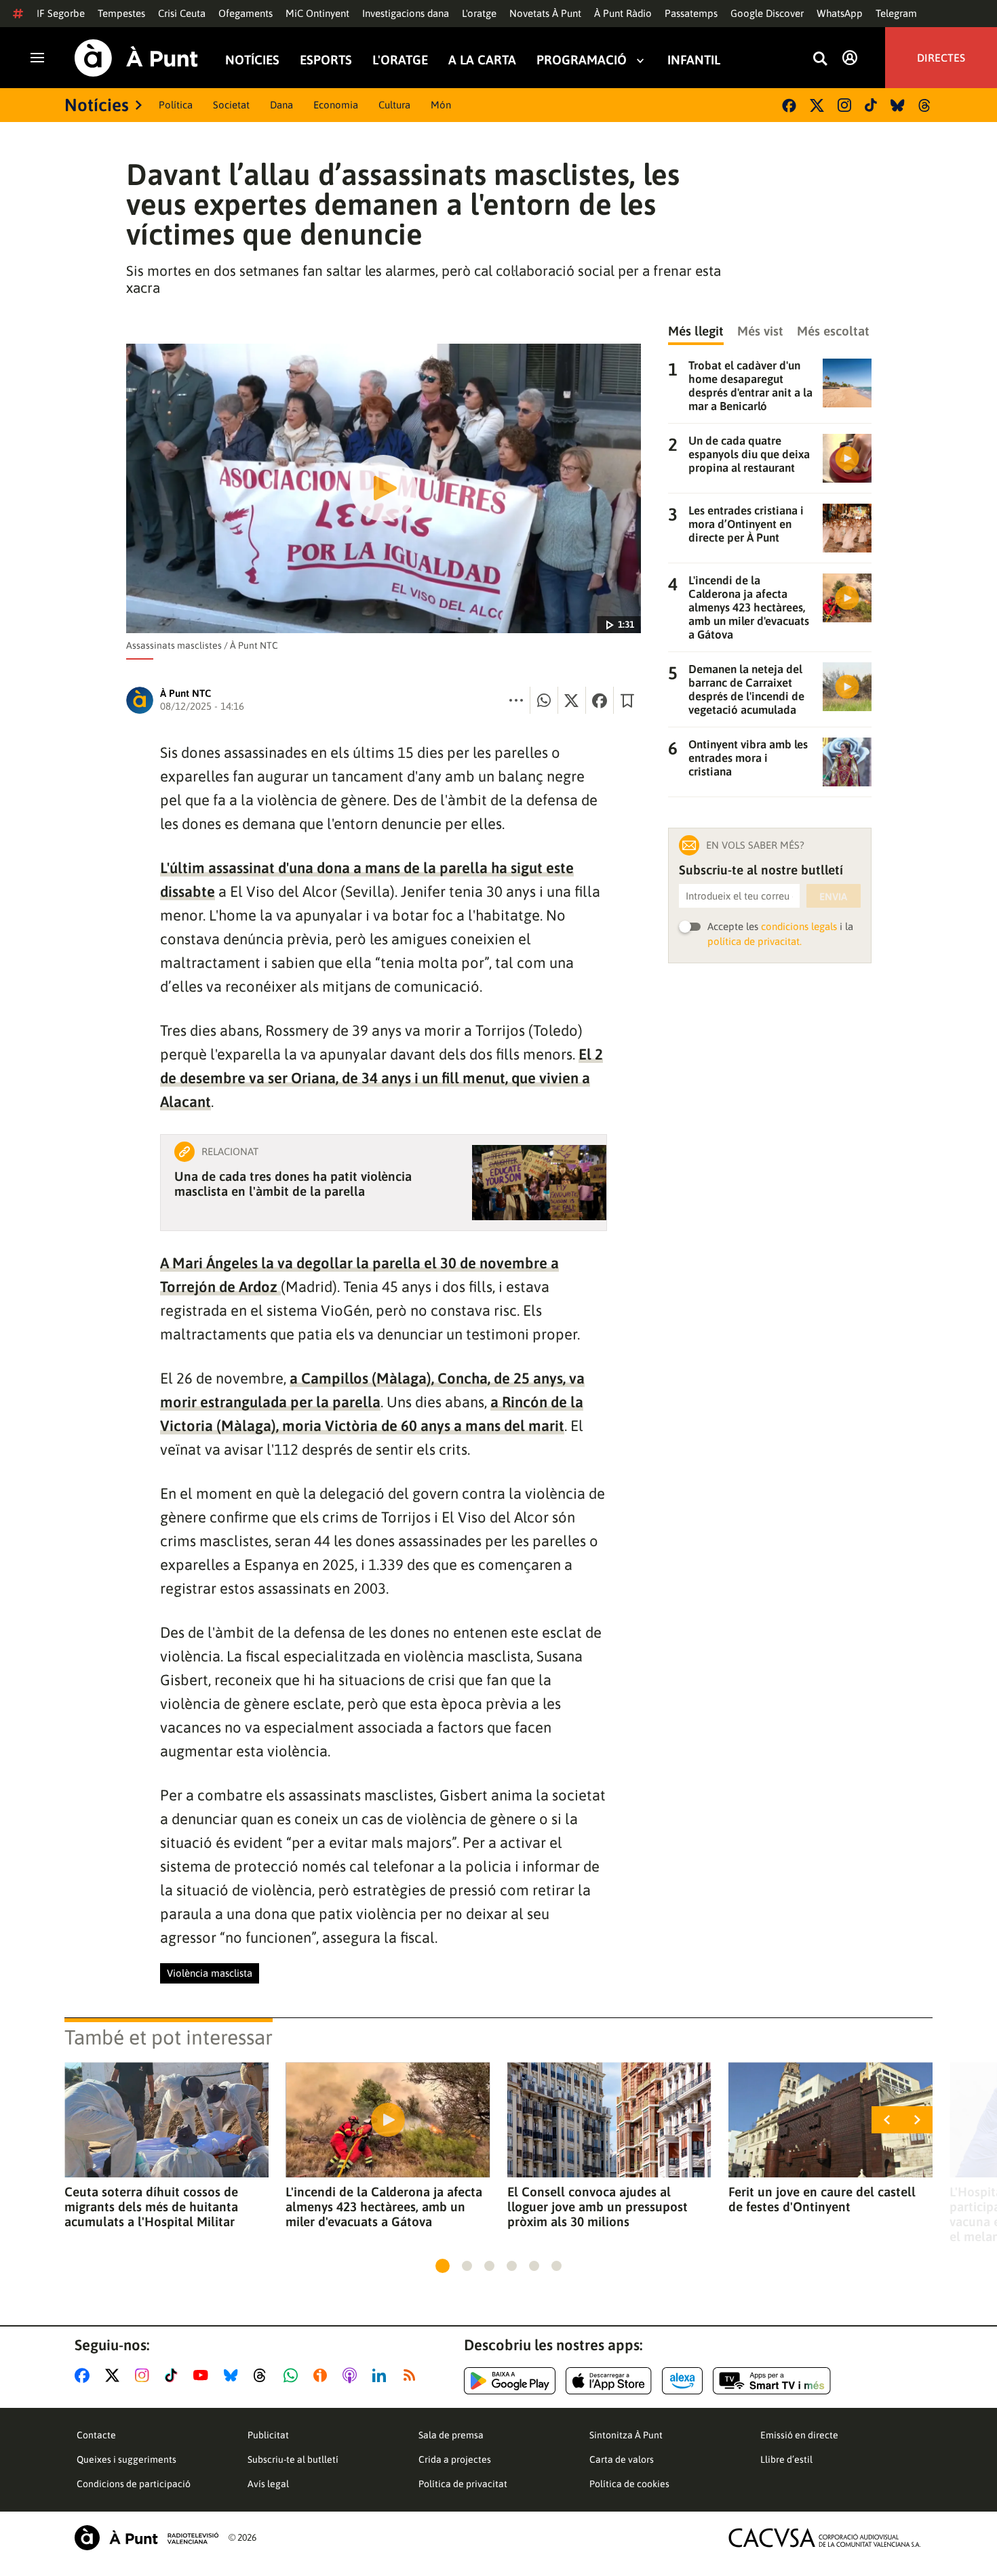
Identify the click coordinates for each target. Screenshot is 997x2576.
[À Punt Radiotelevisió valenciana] (146, 2538)
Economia (336, 105)
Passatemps (691, 13)
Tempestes (121, 13)
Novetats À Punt (545, 13)
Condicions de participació (134, 2484)
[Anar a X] (115, 2375)
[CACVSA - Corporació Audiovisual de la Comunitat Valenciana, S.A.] (825, 2538)
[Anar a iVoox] (323, 2375)
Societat (231, 105)
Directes (941, 58)
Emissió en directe (799, 2435)
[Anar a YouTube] (203, 2375)
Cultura (394, 105)
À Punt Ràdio (623, 13)
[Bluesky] (898, 105)
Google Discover (767, 13)
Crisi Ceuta (182, 13)
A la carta (482, 60)
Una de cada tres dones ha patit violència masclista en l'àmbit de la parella (293, 1184)
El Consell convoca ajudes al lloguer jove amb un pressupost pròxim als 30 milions (598, 2207)
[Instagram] (844, 105)
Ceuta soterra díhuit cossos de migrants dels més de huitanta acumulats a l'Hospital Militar (151, 2207)
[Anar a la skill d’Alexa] (682, 2381)
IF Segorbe (61, 13)
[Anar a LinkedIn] (382, 2375)
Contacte (96, 2435)
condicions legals (799, 926)
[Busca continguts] (820, 59)
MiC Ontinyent (317, 13)
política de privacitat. (755, 941)
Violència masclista (210, 1973)
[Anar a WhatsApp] (293, 2375)
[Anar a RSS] (412, 2375)
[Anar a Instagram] (145, 2375)
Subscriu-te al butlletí (293, 2459)
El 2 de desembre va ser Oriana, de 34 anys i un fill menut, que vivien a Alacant (382, 1078)
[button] (443, 2266)
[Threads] (925, 105)
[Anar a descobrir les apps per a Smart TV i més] (772, 2381)
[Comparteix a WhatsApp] (544, 700)
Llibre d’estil (786, 2459)
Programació (582, 60)
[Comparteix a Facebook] (600, 700)
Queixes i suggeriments (126, 2459)
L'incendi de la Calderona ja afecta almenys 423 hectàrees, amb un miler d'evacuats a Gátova (384, 2207)
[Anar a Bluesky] (234, 2375)
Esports (326, 60)
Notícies (252, 60)
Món (441, 105)
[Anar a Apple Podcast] (352, 2375)
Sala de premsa (451, 2435)
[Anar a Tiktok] (174, 2375)
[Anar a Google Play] (510, 2381)
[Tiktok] (871, 105)
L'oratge (479, 13)
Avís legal (268, 2484)
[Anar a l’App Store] (609, 2381)
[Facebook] (789, 105)
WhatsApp (840, 13)
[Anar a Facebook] (85, 2375)
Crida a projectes (455, 2459)
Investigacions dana (406, 13)
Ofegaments (246, 13)
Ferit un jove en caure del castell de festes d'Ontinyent (822, 2199)
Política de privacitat (463, 2484)
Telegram (896, 13)
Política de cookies (629, 2484)
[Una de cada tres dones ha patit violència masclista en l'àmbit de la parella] (539, 1183)
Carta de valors (622, 2459)
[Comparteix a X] (572, 700)
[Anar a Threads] (263, 2375)
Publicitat (268, 2435)
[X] (817, 105)
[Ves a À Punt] (136, 58)
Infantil (694, 60)
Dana (281, 105)
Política (176, 105)
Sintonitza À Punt (626, 2435)
